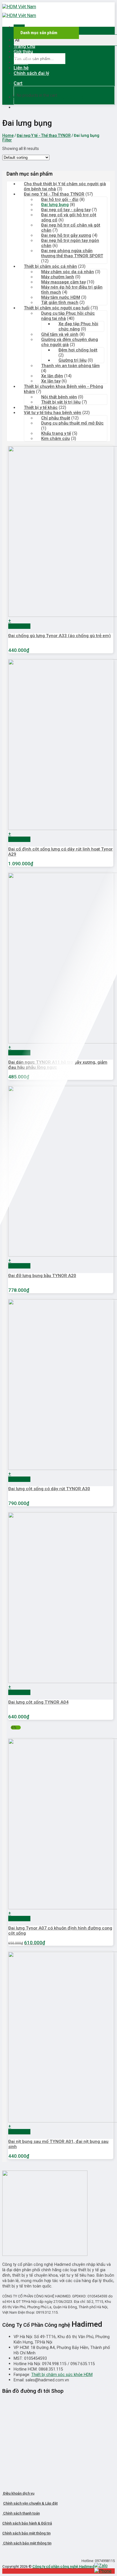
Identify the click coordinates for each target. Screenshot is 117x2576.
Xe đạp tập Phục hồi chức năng (78, 326)
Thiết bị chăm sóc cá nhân (50, 266)
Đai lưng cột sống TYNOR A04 (38, 1702)
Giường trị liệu (73, 360)
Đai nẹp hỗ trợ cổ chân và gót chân (71, 228)
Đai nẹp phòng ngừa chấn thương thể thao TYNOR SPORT (72, 253)
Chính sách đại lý (31, 73)
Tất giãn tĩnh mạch (60, 302)
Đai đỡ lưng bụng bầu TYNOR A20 (42, 1276)
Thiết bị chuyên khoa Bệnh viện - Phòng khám (63, 389)
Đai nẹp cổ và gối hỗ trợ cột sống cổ (69, 217)
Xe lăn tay (51, 381)
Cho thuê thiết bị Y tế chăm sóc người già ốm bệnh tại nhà (65, 186)
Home (8, 135)
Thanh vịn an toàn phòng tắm (70, 366)
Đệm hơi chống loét (78, 350)
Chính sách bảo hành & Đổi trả (27, 2523)
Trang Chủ (24, 46)
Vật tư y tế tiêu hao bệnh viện (53, 413)
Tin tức (21, 62)
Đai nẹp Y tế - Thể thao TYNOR (44, 135)
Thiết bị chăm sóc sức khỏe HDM (62, 2375)
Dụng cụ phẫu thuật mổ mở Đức (72, 423)
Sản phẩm (24, 57)
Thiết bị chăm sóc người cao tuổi (57, 308)
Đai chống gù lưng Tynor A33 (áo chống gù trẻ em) (59, 636)
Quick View (19, 626)
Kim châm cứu (56, 438)
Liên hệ (21, 68)
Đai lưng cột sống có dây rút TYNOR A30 (49, 1489)
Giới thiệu (23, 52)
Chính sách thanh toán (21, 2513)
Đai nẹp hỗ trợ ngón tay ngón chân (70, 243)
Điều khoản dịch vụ (18, 2493)
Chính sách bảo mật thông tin (26, 2533)
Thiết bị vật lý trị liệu (61, 402)
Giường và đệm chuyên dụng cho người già (70, 342)
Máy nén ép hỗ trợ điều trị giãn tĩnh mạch (72, 290)
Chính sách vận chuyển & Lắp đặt (30, 2503)
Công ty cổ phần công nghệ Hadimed (63, 2566)
